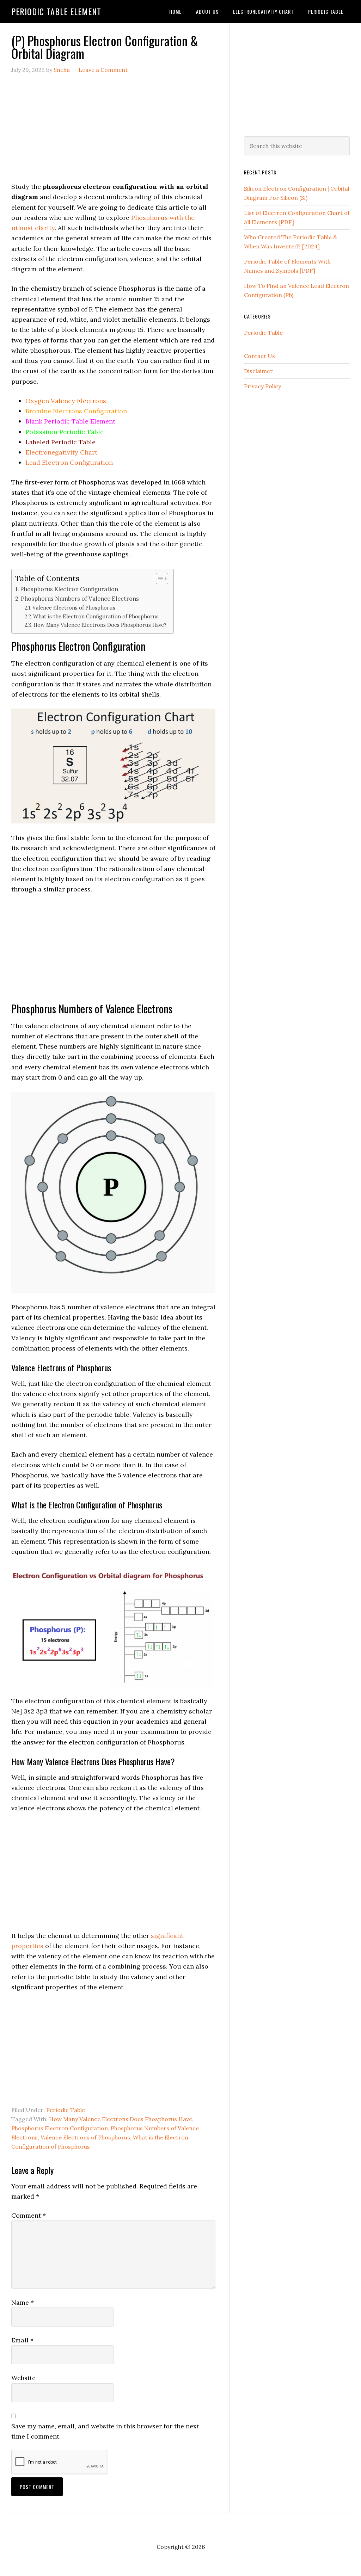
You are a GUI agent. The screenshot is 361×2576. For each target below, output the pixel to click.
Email (22, 2340)
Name (23, 2302)
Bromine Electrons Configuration (76, 411)
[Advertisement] (113, 132)
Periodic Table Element (56, 11)
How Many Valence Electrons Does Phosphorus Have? (100, 625)
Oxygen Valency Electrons (66, 401)
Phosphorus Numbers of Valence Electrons (80, 599)
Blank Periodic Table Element (70, 421)
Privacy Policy (262, 386)
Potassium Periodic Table (65, 432)
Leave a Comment (103, 70)
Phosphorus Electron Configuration (69, 589)
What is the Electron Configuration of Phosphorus (96, 616)
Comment (29, 2215)
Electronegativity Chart (61, 452)
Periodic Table (66, 2110)
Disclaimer (258, 371)
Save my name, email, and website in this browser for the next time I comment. (105, 2431)
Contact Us (259, 356)
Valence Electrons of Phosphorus (74, 608)
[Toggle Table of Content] (158, 579)
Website (23, 2378)
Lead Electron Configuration (69, 462)
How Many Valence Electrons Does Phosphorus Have (121, 2119)
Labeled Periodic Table (60, 442)
